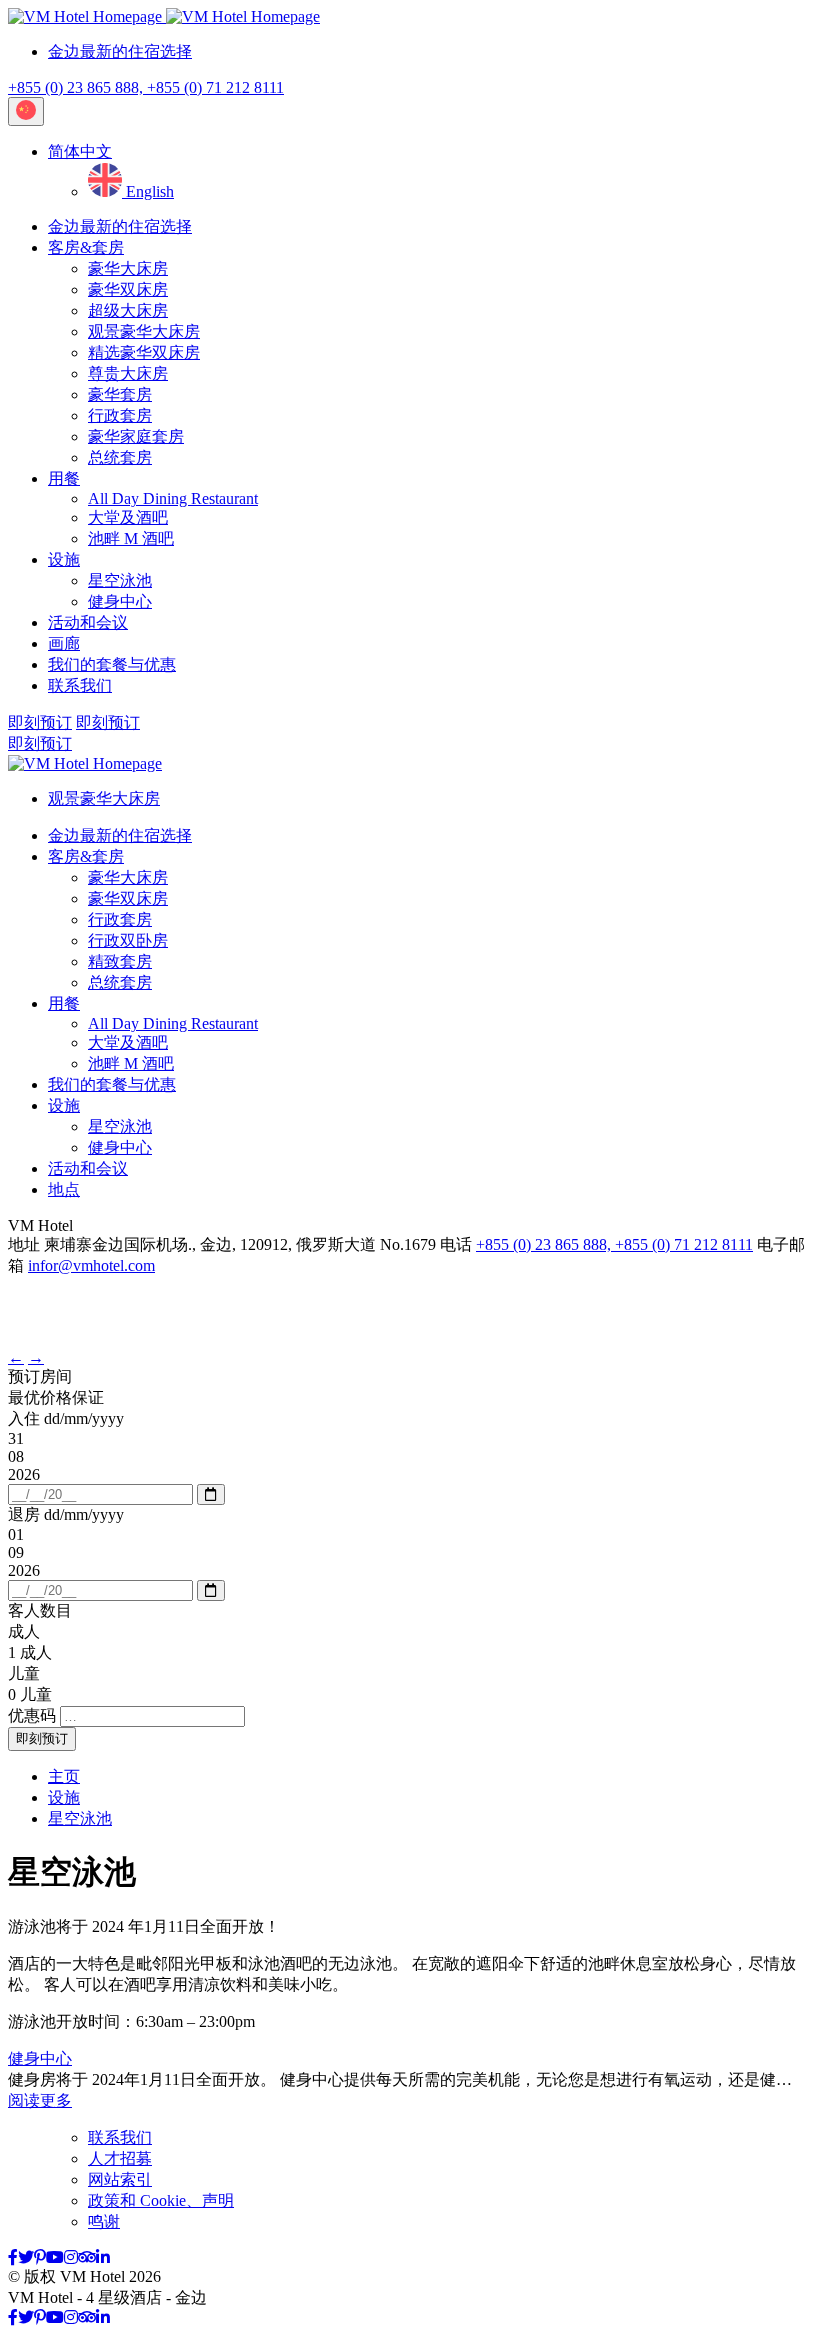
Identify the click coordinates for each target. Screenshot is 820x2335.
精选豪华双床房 (144, 352)
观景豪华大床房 (144, 331)
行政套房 (120, 415)
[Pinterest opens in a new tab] (40, 2257)
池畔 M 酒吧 (131, 538)
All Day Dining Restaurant (173, 498)
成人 (24, 1631)
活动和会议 (88, 622)
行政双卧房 (128, 940)
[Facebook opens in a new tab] (13, 2257)
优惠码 (32, 1715)
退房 (66, 1514)
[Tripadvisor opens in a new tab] (87, 2257)
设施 (64, 559)
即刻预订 (40, 722)
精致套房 (120, 961)
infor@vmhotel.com (91, 1265)
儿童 (24, 1673)
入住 (66, 1418)
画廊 (64, 643)
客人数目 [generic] (40, 1610)
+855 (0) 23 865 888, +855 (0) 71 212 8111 (146, 87)
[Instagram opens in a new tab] (71, 2257)
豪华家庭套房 (136, 436)
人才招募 (120, 2158)
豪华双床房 (128, 289)
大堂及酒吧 (128, 517)
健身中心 (120, 601)
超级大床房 (128, 310)
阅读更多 (40, 2100)
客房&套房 (86, 247)
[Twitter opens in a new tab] (26, 2257)
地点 (64, 1189)
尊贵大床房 (128, 373)
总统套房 (120, 457)
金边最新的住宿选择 (120, 51)
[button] (80, 151)
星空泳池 (120, 580)
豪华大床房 (128, 268)
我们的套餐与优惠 (112, 664)
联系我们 (80, 685)
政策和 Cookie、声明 (161, 2200)
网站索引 (120, 2179)
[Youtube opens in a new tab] (55, 2257)
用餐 (64, 478)
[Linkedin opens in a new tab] (103, 2257)
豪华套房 (120, 394)
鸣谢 (104, 2221)
